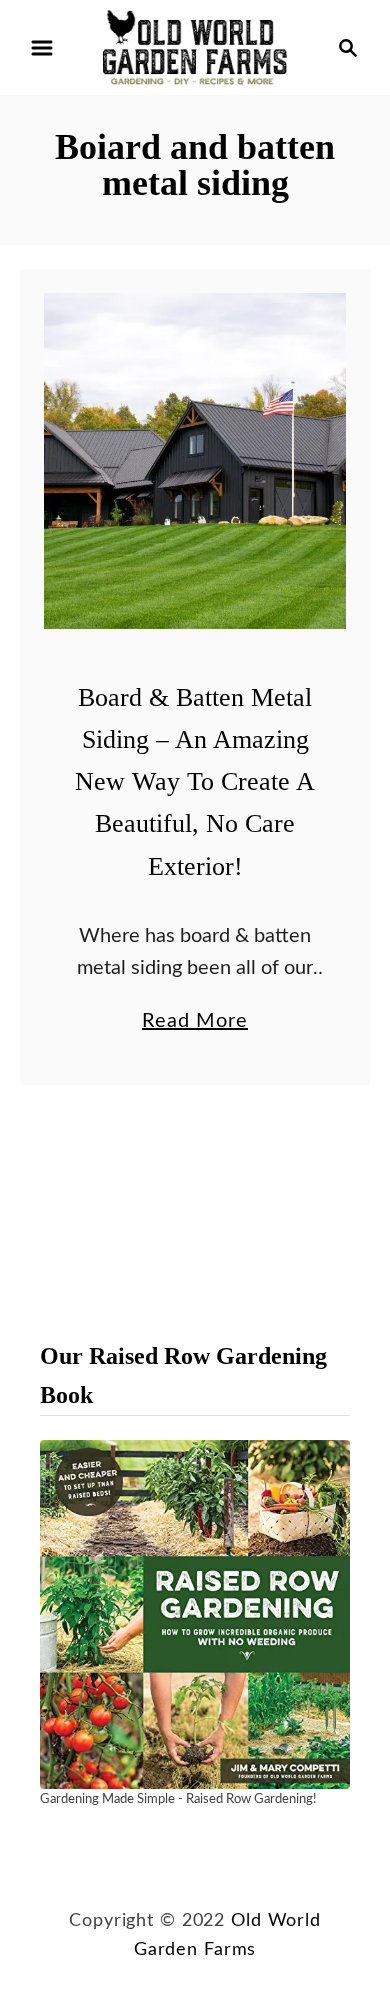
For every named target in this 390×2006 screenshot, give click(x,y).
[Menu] (42, 48)
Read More (195, 1024)
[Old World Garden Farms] (195, 47)
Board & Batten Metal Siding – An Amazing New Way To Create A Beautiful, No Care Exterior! (195, 782)
